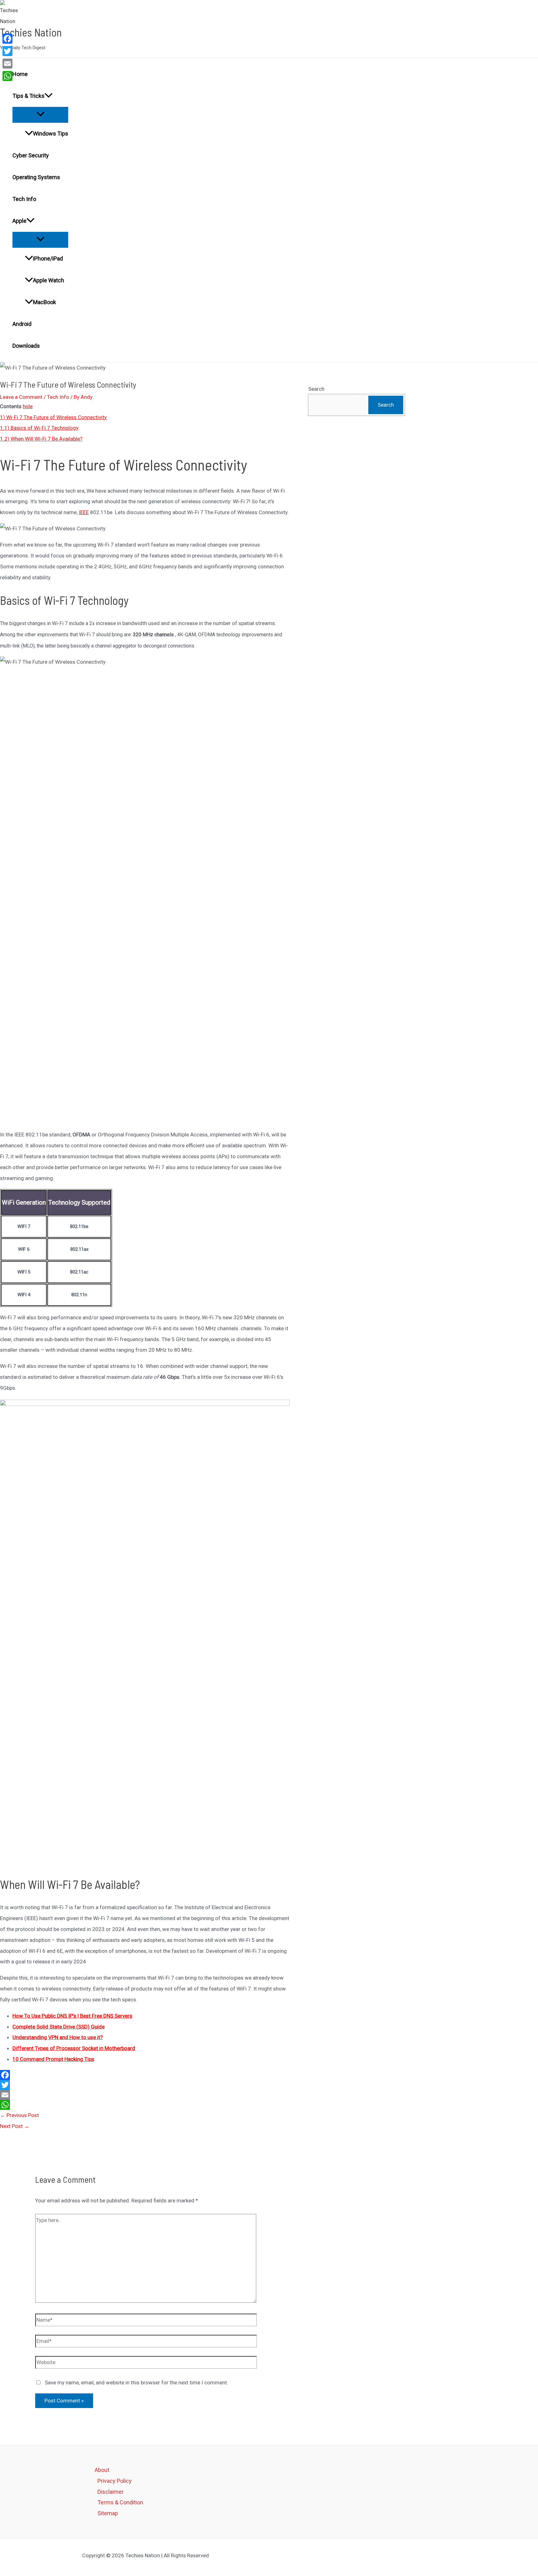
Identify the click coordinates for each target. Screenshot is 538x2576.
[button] (49, 96)
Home (20, 74)
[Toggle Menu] (40, 115)
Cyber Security (31, 155)
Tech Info (24, 199)
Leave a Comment (21, 397)
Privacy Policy (115, 2481)
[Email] (145, 2095)
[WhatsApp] (145, 2105)
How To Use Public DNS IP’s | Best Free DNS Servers (72, 2016)
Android (22, 324)
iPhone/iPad (48, 258)
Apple (19, 221)
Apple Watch (49, 280)
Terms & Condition (120, 2502)
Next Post (15, 2126)
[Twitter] (145, 2085)
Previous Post (19, 2115)
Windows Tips (51, 134)
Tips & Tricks (28, 96)
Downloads (26, 346)
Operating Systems (36, 177)
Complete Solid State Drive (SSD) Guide (59, 2027)
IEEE (84, 512)
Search (316, 389)
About (102, 2470)
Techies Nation (31, 32)
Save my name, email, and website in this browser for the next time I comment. (137, 2382)
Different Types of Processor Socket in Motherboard (74, 2048)
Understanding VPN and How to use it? (58, 2037)
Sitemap (108, 2513)
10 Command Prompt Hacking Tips (53, 2059)
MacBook (45, 302)
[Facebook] (145, 2075)
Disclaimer (111, 2492)
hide (28, 406)
